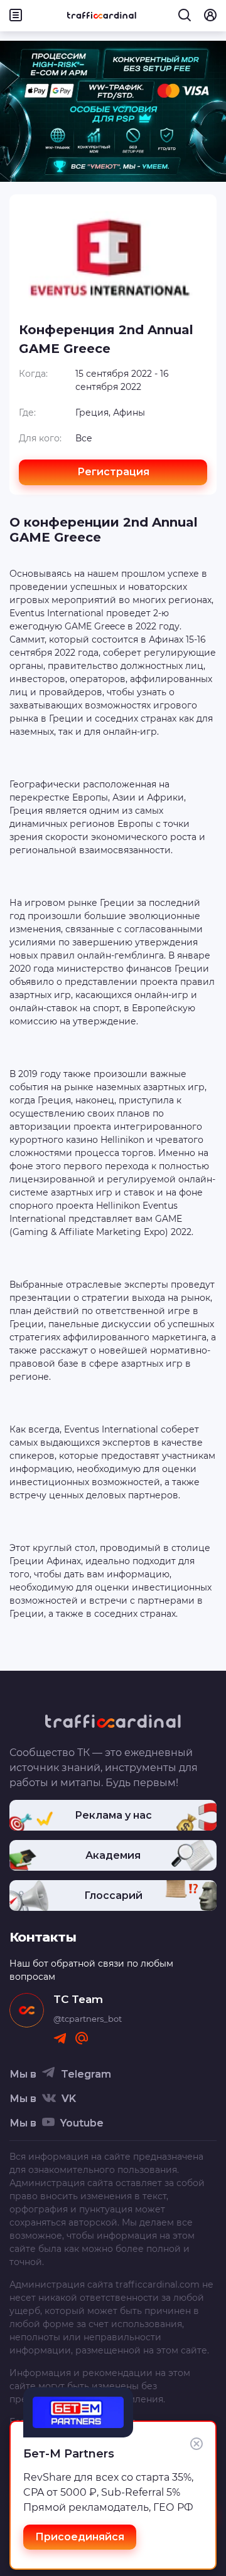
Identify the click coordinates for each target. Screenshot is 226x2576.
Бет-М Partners (69, 2454)
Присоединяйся (80, 2537)
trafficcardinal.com (158, 2284)
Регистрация (113, 472)
